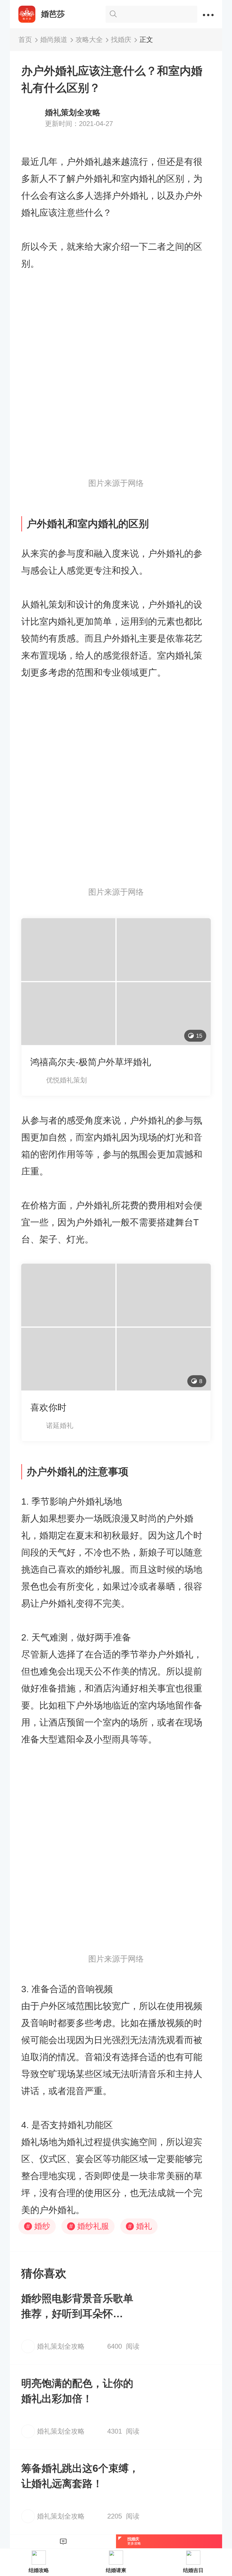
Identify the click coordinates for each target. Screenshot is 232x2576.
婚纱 (38, 2226)
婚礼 (140, 2226)
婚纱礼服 (89, 2226)
